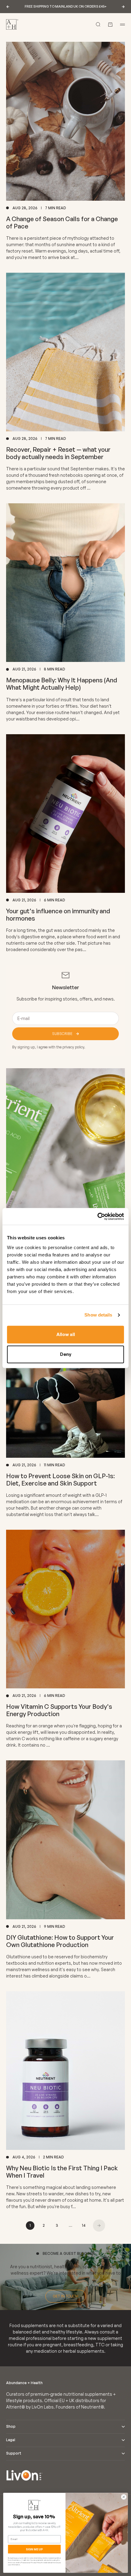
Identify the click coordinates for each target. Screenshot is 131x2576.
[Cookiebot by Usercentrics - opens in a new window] (97, 1216)
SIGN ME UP (34, 2549)
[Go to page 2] (99, 2226)
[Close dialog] (124, 2497)
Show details (98, 1315)
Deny (66, 1354)
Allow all (66, 1334)
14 (84, 2225)
